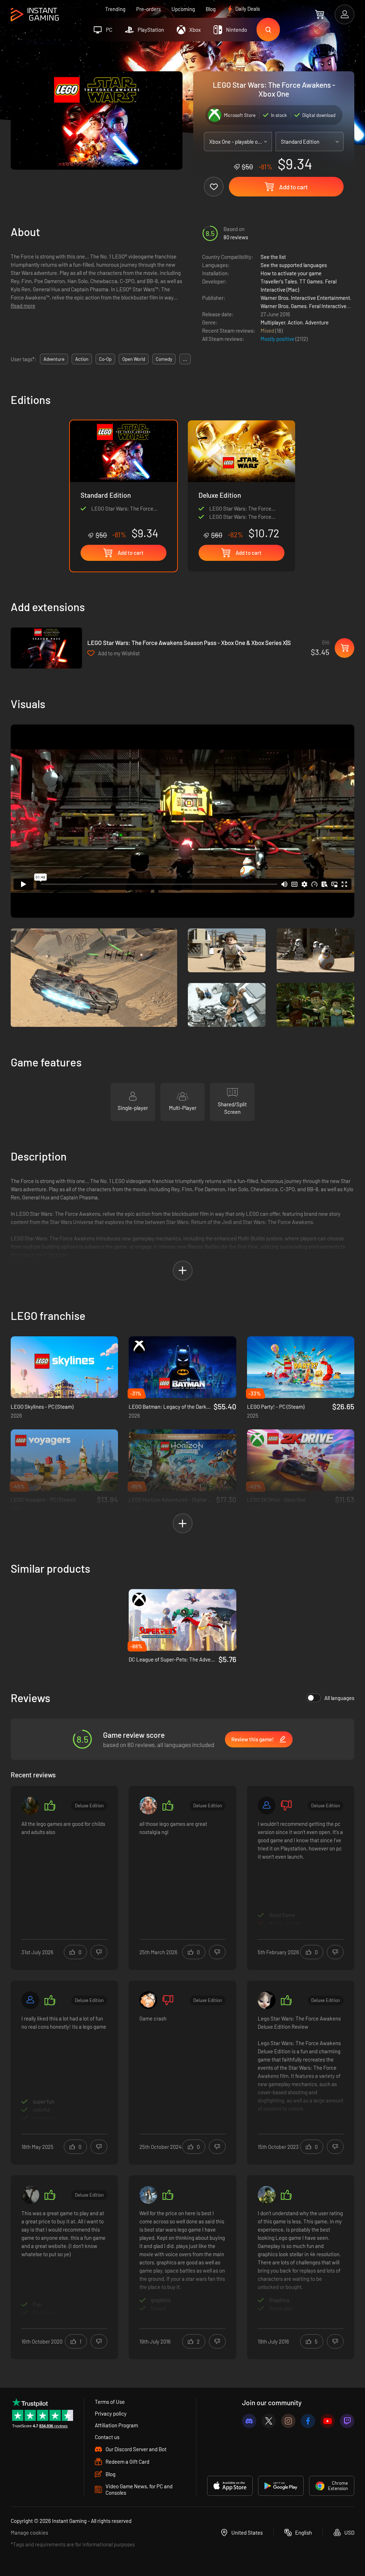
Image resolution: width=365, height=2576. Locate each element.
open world (134, 359)
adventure (54, 359)
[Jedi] (148, 2195)
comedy (164, 359)
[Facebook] (308, 2421)
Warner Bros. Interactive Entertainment (305, 298)
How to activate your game (291, 273)
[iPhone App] (230, 2486)
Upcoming (183, 9)
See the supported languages (294, 265)
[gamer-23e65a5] (30, 2000)
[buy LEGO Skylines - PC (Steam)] (64, 1367)
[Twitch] (347, 2421)
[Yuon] (267, 2000)
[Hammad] (267, 2195)
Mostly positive (278, 339)
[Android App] (281, 2486)
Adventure (317, 322)
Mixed (268, 331)
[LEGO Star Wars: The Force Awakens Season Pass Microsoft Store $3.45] (46, 648)
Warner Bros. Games (284, 306)
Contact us (107, 2437)
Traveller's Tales (279, 281)
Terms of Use (110, 2402)
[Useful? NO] (99, 1952)
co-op (105, 359)
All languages (339, 1698)
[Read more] (64, 1873)
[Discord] (249, 2421)
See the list (273, 257)
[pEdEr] (148, 1806)
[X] (269, 2421)
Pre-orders (148, 9)
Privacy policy (111, 2413)
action (82, 359)
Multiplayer (273, 322)
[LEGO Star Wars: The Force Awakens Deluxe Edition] (241, 480)
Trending (115, 9)
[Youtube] (328, 2421)
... (185, 359)
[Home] (35, 15)
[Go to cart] (320, 14)
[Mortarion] (30, 1806)
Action (295, 322)
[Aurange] (148, 2000)
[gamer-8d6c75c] (267, 1806)
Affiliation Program (116, 2425)
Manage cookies (29, 2533)
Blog (211, 9)
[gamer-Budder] (30, 2195)
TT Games (311, 281)
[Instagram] (288, 2421)
